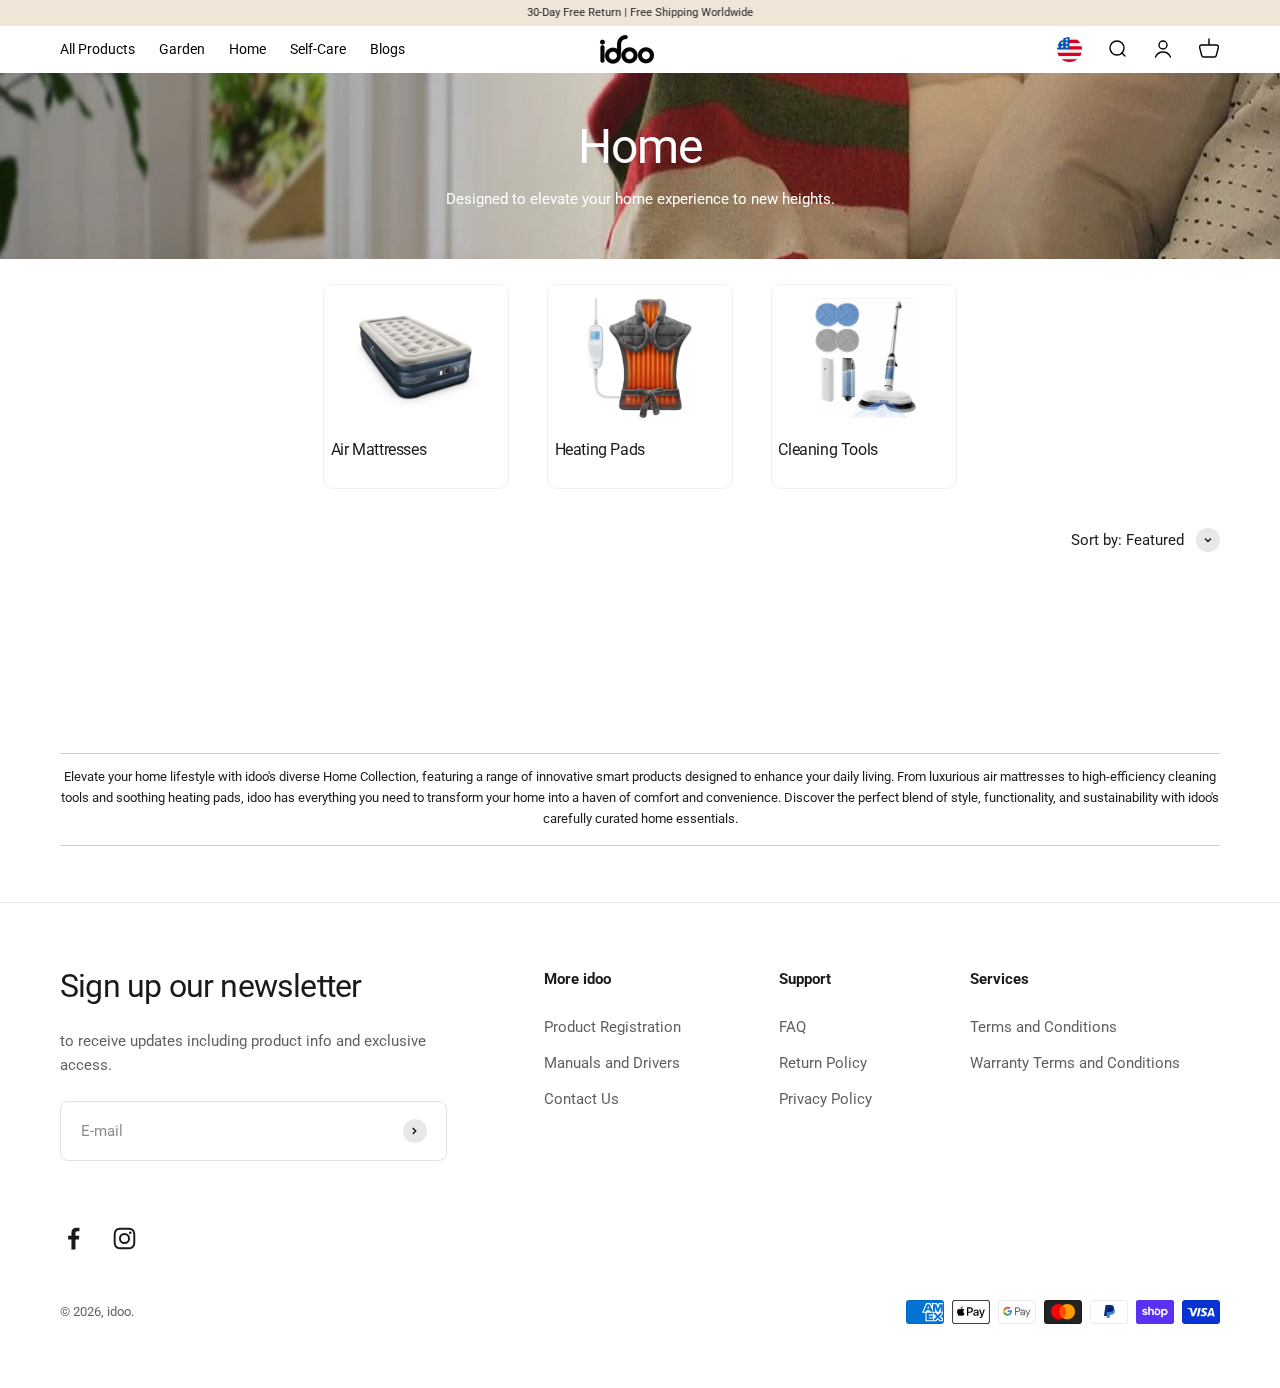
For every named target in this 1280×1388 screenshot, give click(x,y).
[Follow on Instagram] (124, 1238)
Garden (182, 49)
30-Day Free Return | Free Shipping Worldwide (640, 12)
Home (247, 49)
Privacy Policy (825, 1099)
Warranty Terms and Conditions (1075, 1063)
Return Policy (823, 1063)
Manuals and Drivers (612, 1063)
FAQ (792, 1027)
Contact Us (581, 1099)
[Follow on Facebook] (73, 1238)
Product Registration (612, 1027)
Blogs (387, 49)
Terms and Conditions (1043, 1027)
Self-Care (318, 49)
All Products (97, 49)
